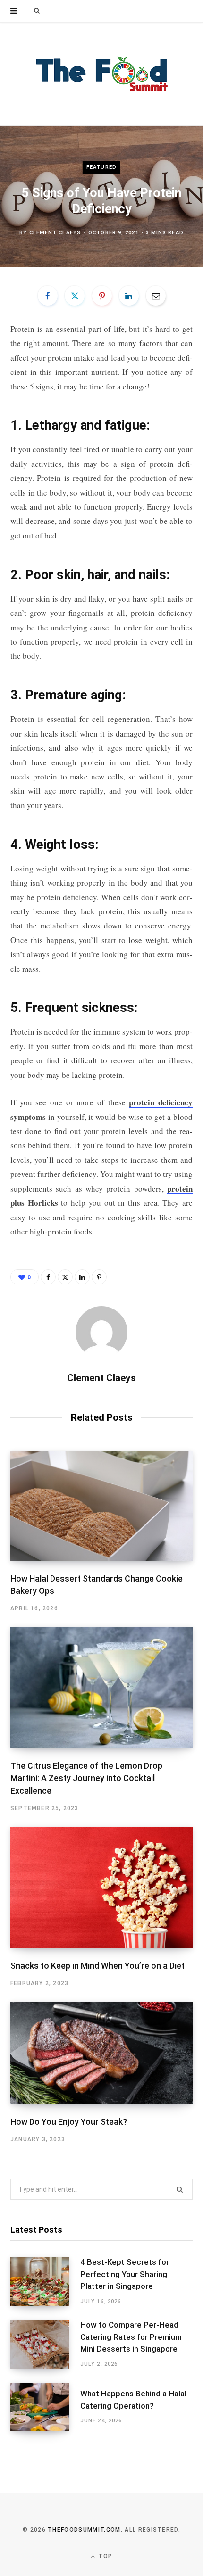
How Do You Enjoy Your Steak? (69, 2122)
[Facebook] (48, 296)
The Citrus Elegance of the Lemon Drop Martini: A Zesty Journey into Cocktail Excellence (86, 1778)
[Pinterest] (102, 296)
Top (104, 2556)
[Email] (156, 296)
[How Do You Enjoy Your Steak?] (101, 2053)
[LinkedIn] (129, 296)
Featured (101, 167)
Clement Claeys (55, 233)
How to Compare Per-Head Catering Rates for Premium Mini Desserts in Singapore (131, 2337)
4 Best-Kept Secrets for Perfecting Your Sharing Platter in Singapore (125, 2274)
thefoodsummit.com (84, 2530)
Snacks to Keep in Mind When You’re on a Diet (97, 1966)
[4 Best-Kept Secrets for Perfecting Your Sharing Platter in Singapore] (45, 2282)
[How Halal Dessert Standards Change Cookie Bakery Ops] (101, 1506)
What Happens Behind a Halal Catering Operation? (133, 2400)
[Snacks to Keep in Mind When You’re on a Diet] (101, 1887)
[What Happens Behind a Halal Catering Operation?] (45, 2407)
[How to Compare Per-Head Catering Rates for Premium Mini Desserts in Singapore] (45, 2344)
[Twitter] (75, 296)
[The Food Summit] (101, 74)
